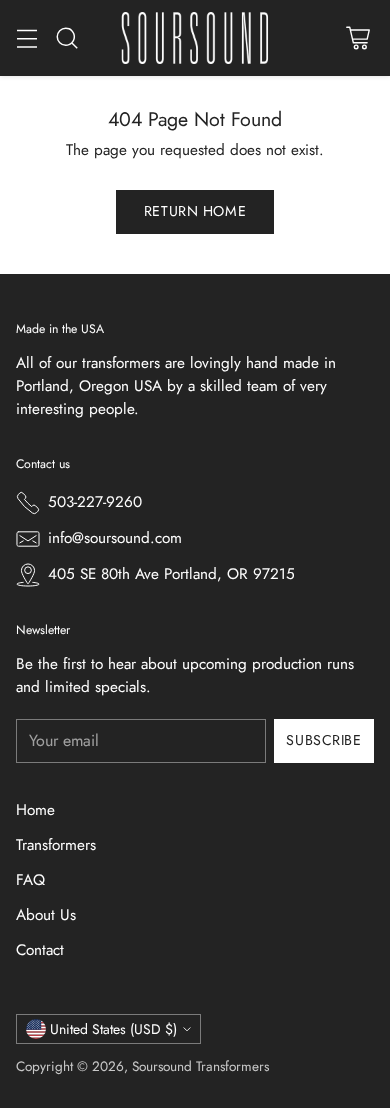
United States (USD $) (113, 1029)
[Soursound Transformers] (195, 38)
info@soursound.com (115, 538)
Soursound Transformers (200, 1066)
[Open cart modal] (357, 38)
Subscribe (323, 740)
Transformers (56, 845)
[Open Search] (66, 38)
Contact (40, 950)
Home (35, 810)
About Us (46, 915)
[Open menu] (26, 38)
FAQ (30, 880)
